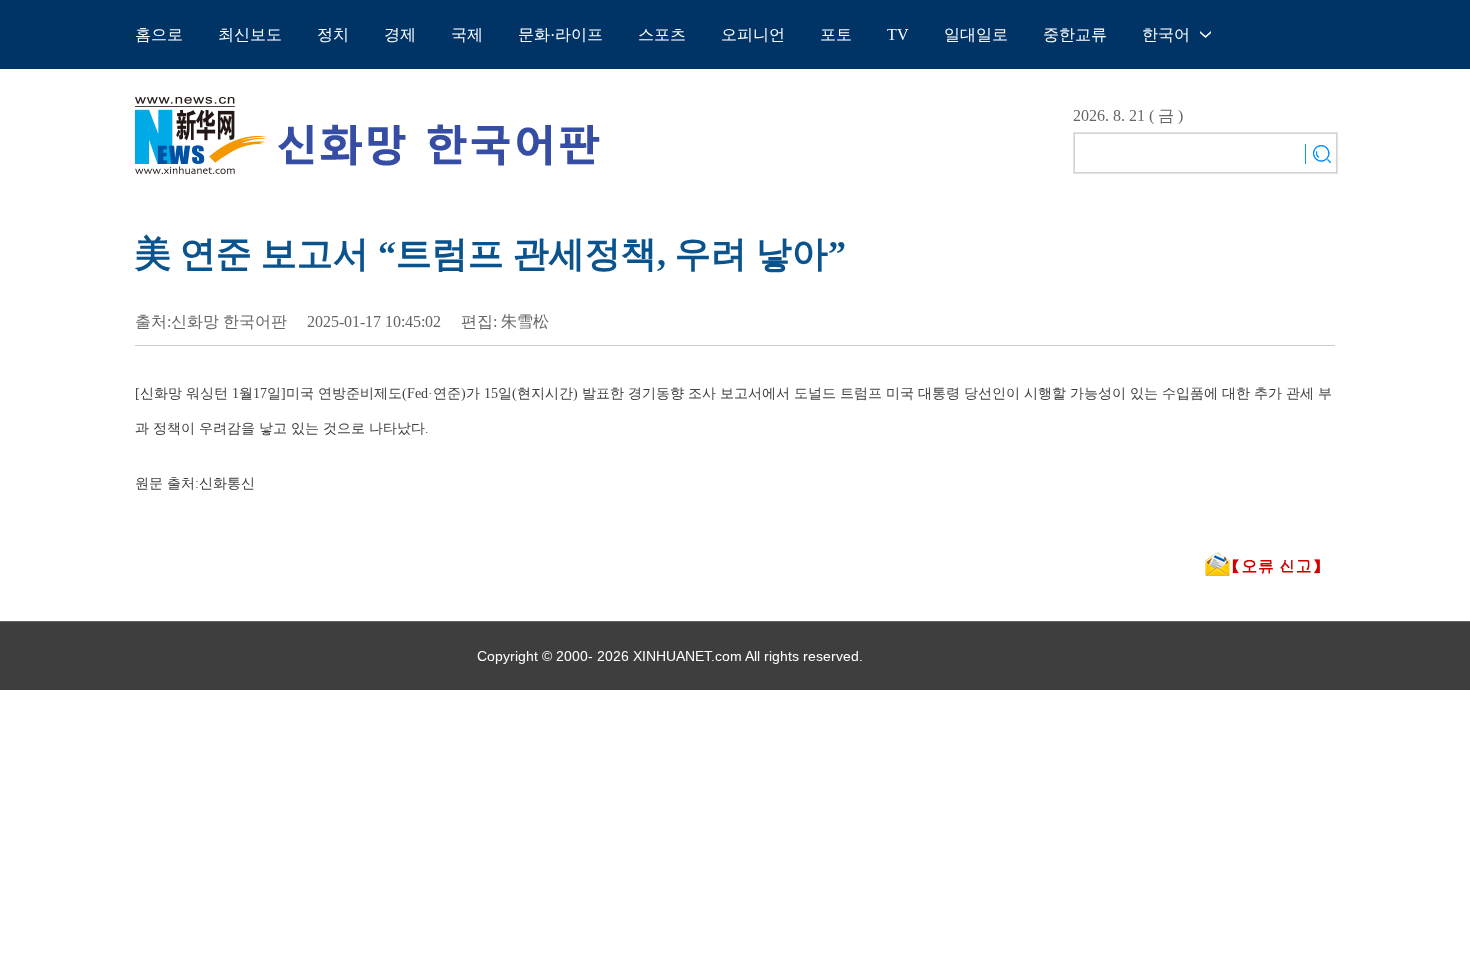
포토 (836, 34)
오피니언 (753, 34)
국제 (467, 34)
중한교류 (1075, 34)
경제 (400, 34)
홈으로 (159, 34)
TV (898, 34)
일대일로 (976, 34)
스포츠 (662, 34)
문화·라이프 (560, 34)
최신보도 (250, 34)
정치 (333, 34)
